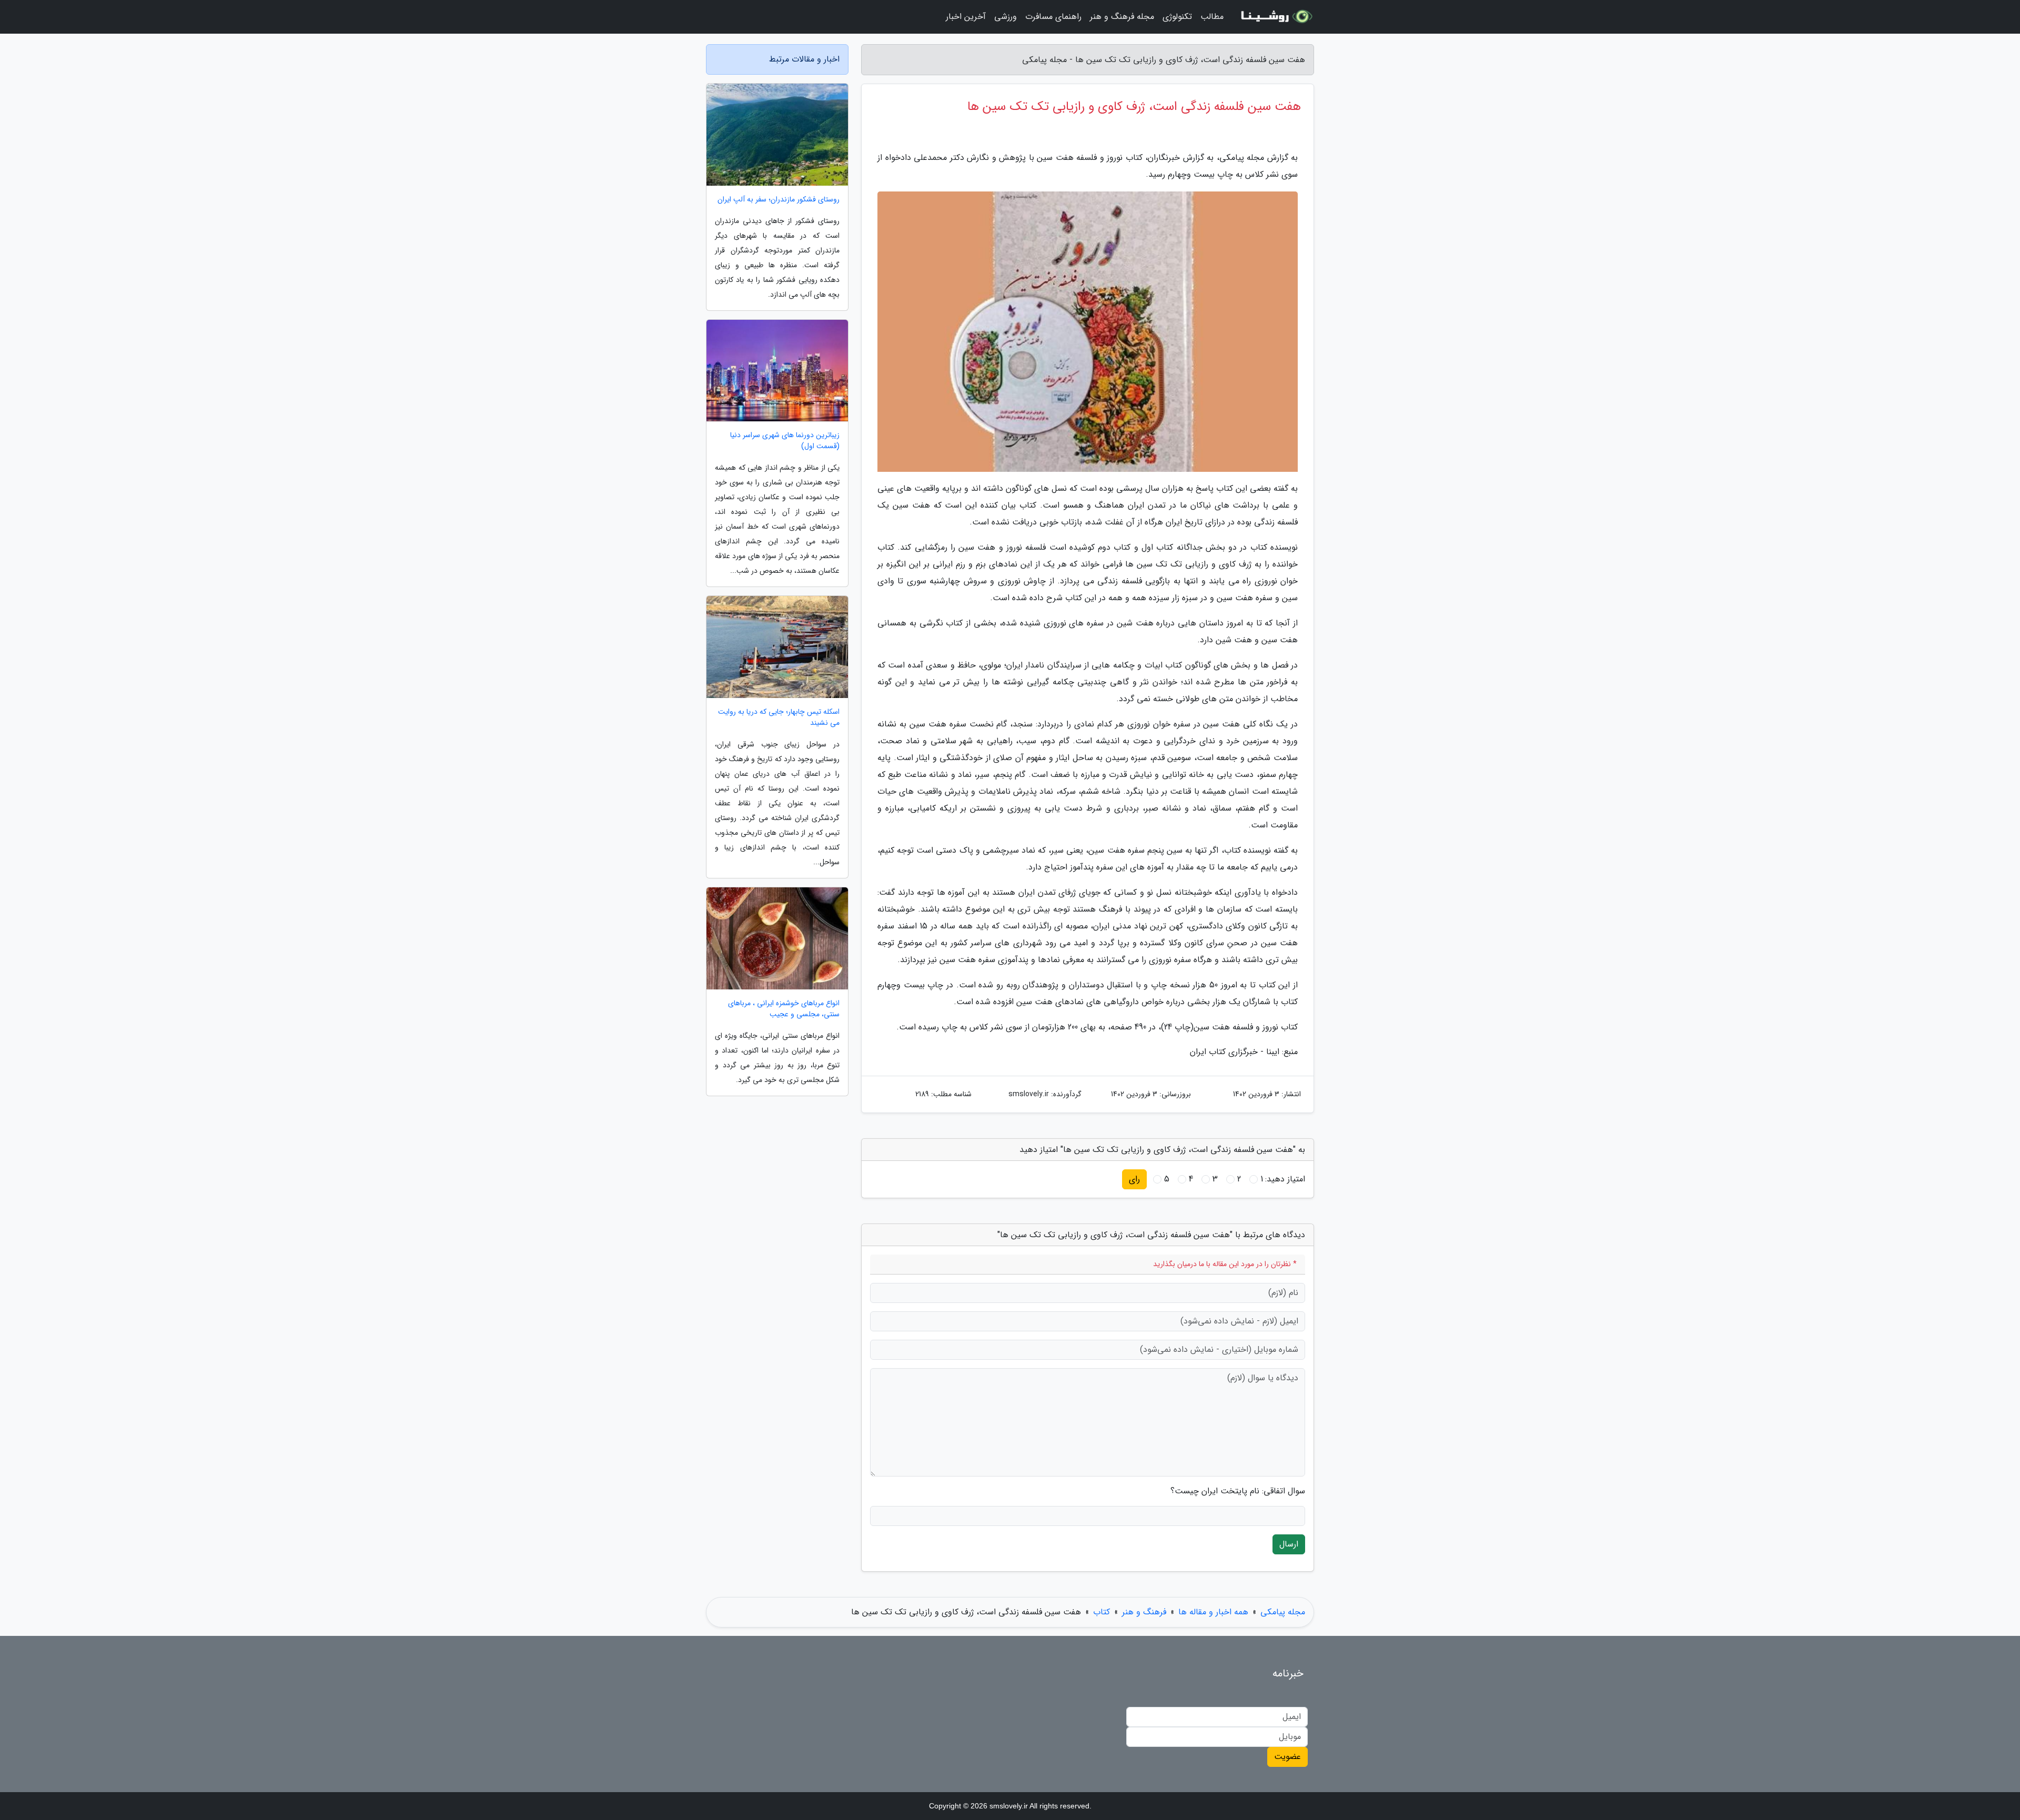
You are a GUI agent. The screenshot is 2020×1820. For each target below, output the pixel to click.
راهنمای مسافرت (1053, 17)
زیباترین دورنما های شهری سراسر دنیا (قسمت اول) (785, 441)
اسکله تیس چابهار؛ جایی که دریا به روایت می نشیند (779, 717)
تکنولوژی (1177, 17)
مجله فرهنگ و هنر (1122, 17)
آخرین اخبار (966, 17)
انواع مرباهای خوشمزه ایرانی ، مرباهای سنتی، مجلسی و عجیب (784, 1009)
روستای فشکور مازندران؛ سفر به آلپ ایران (779, 200)
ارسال (1289, 1544)
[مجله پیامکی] (1275, 17)
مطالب (1212, 17)
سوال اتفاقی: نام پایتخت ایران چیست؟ (1238, 1491)
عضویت (1287, 1757)
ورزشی (1006, 17)
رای (1134, 1179)
